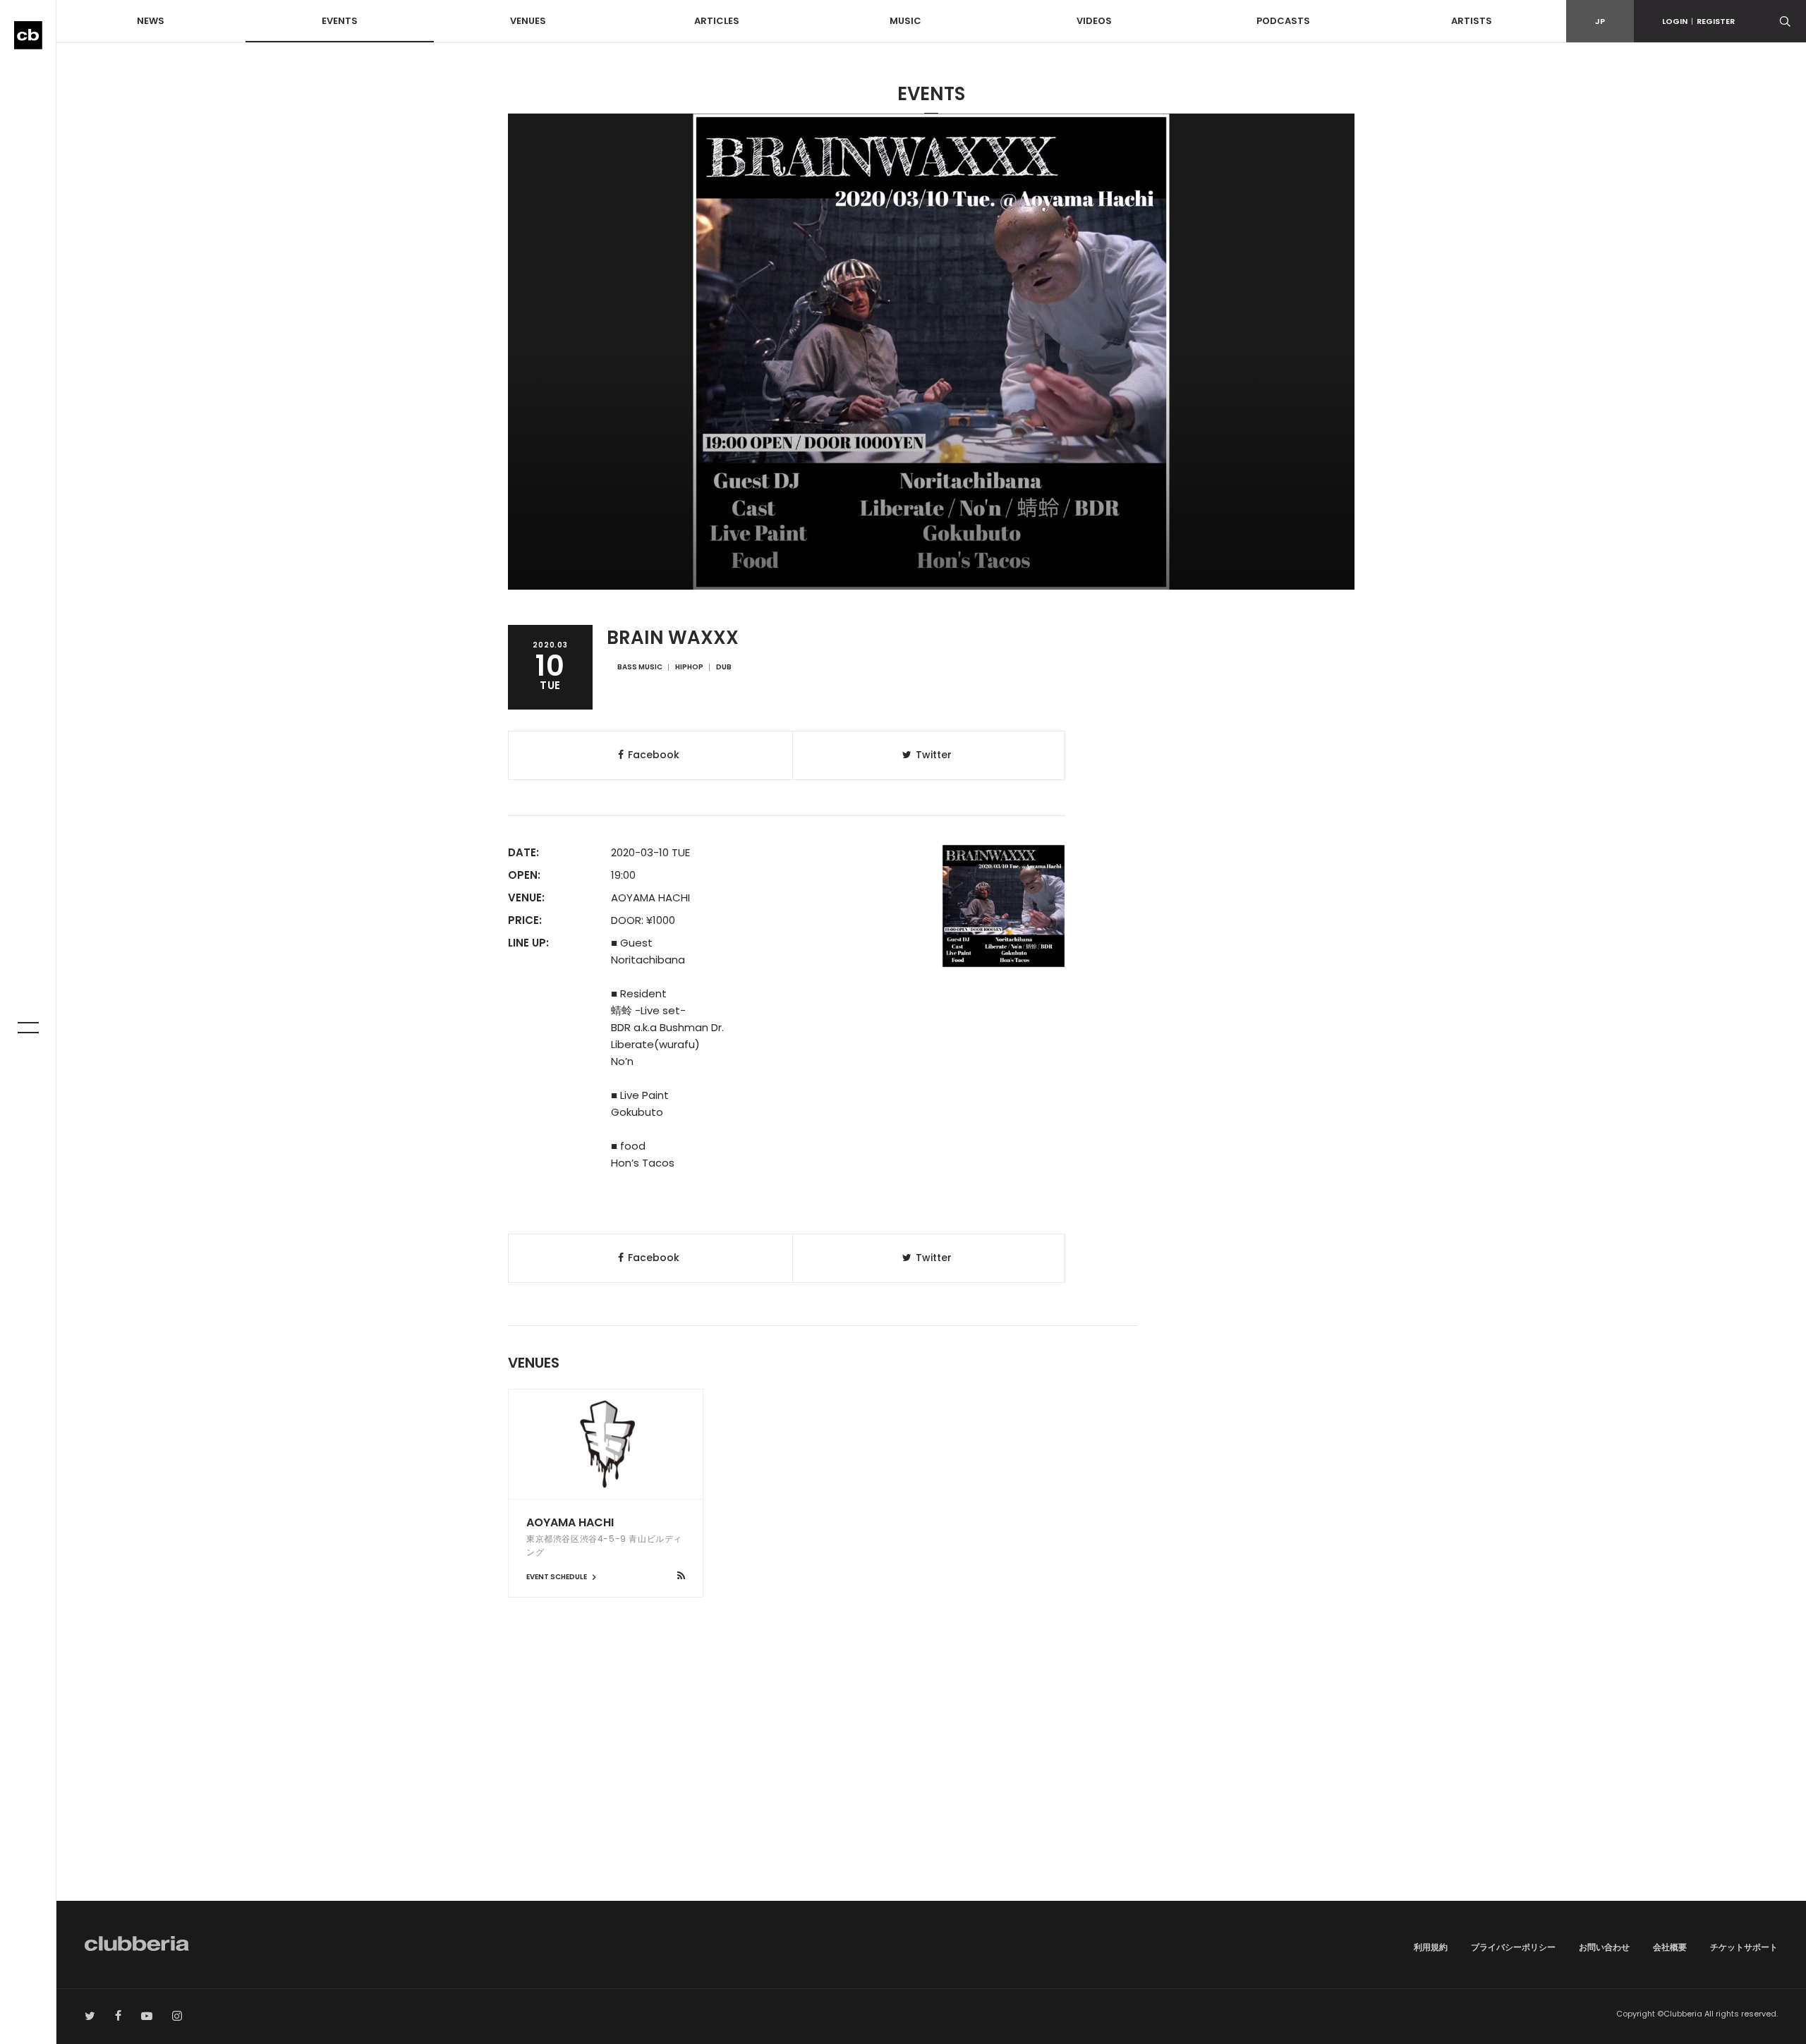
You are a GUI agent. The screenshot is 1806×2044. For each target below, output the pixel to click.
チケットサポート (1744, 1947)
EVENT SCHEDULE (557, 1577)
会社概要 (1670, 1947)
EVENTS (340, 21)
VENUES (528, 21)
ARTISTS (1472, 21)
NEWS (151, 21)
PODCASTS (1283, 21)
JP (1600, 21)
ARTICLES (717, 21)
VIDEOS (1094, 21)
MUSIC (905, 21)
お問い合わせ (1604, 1947)
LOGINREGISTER (1698, 21)
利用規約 (1431, 1947)
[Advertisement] (931, 1781)
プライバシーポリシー (1513, 1947)
